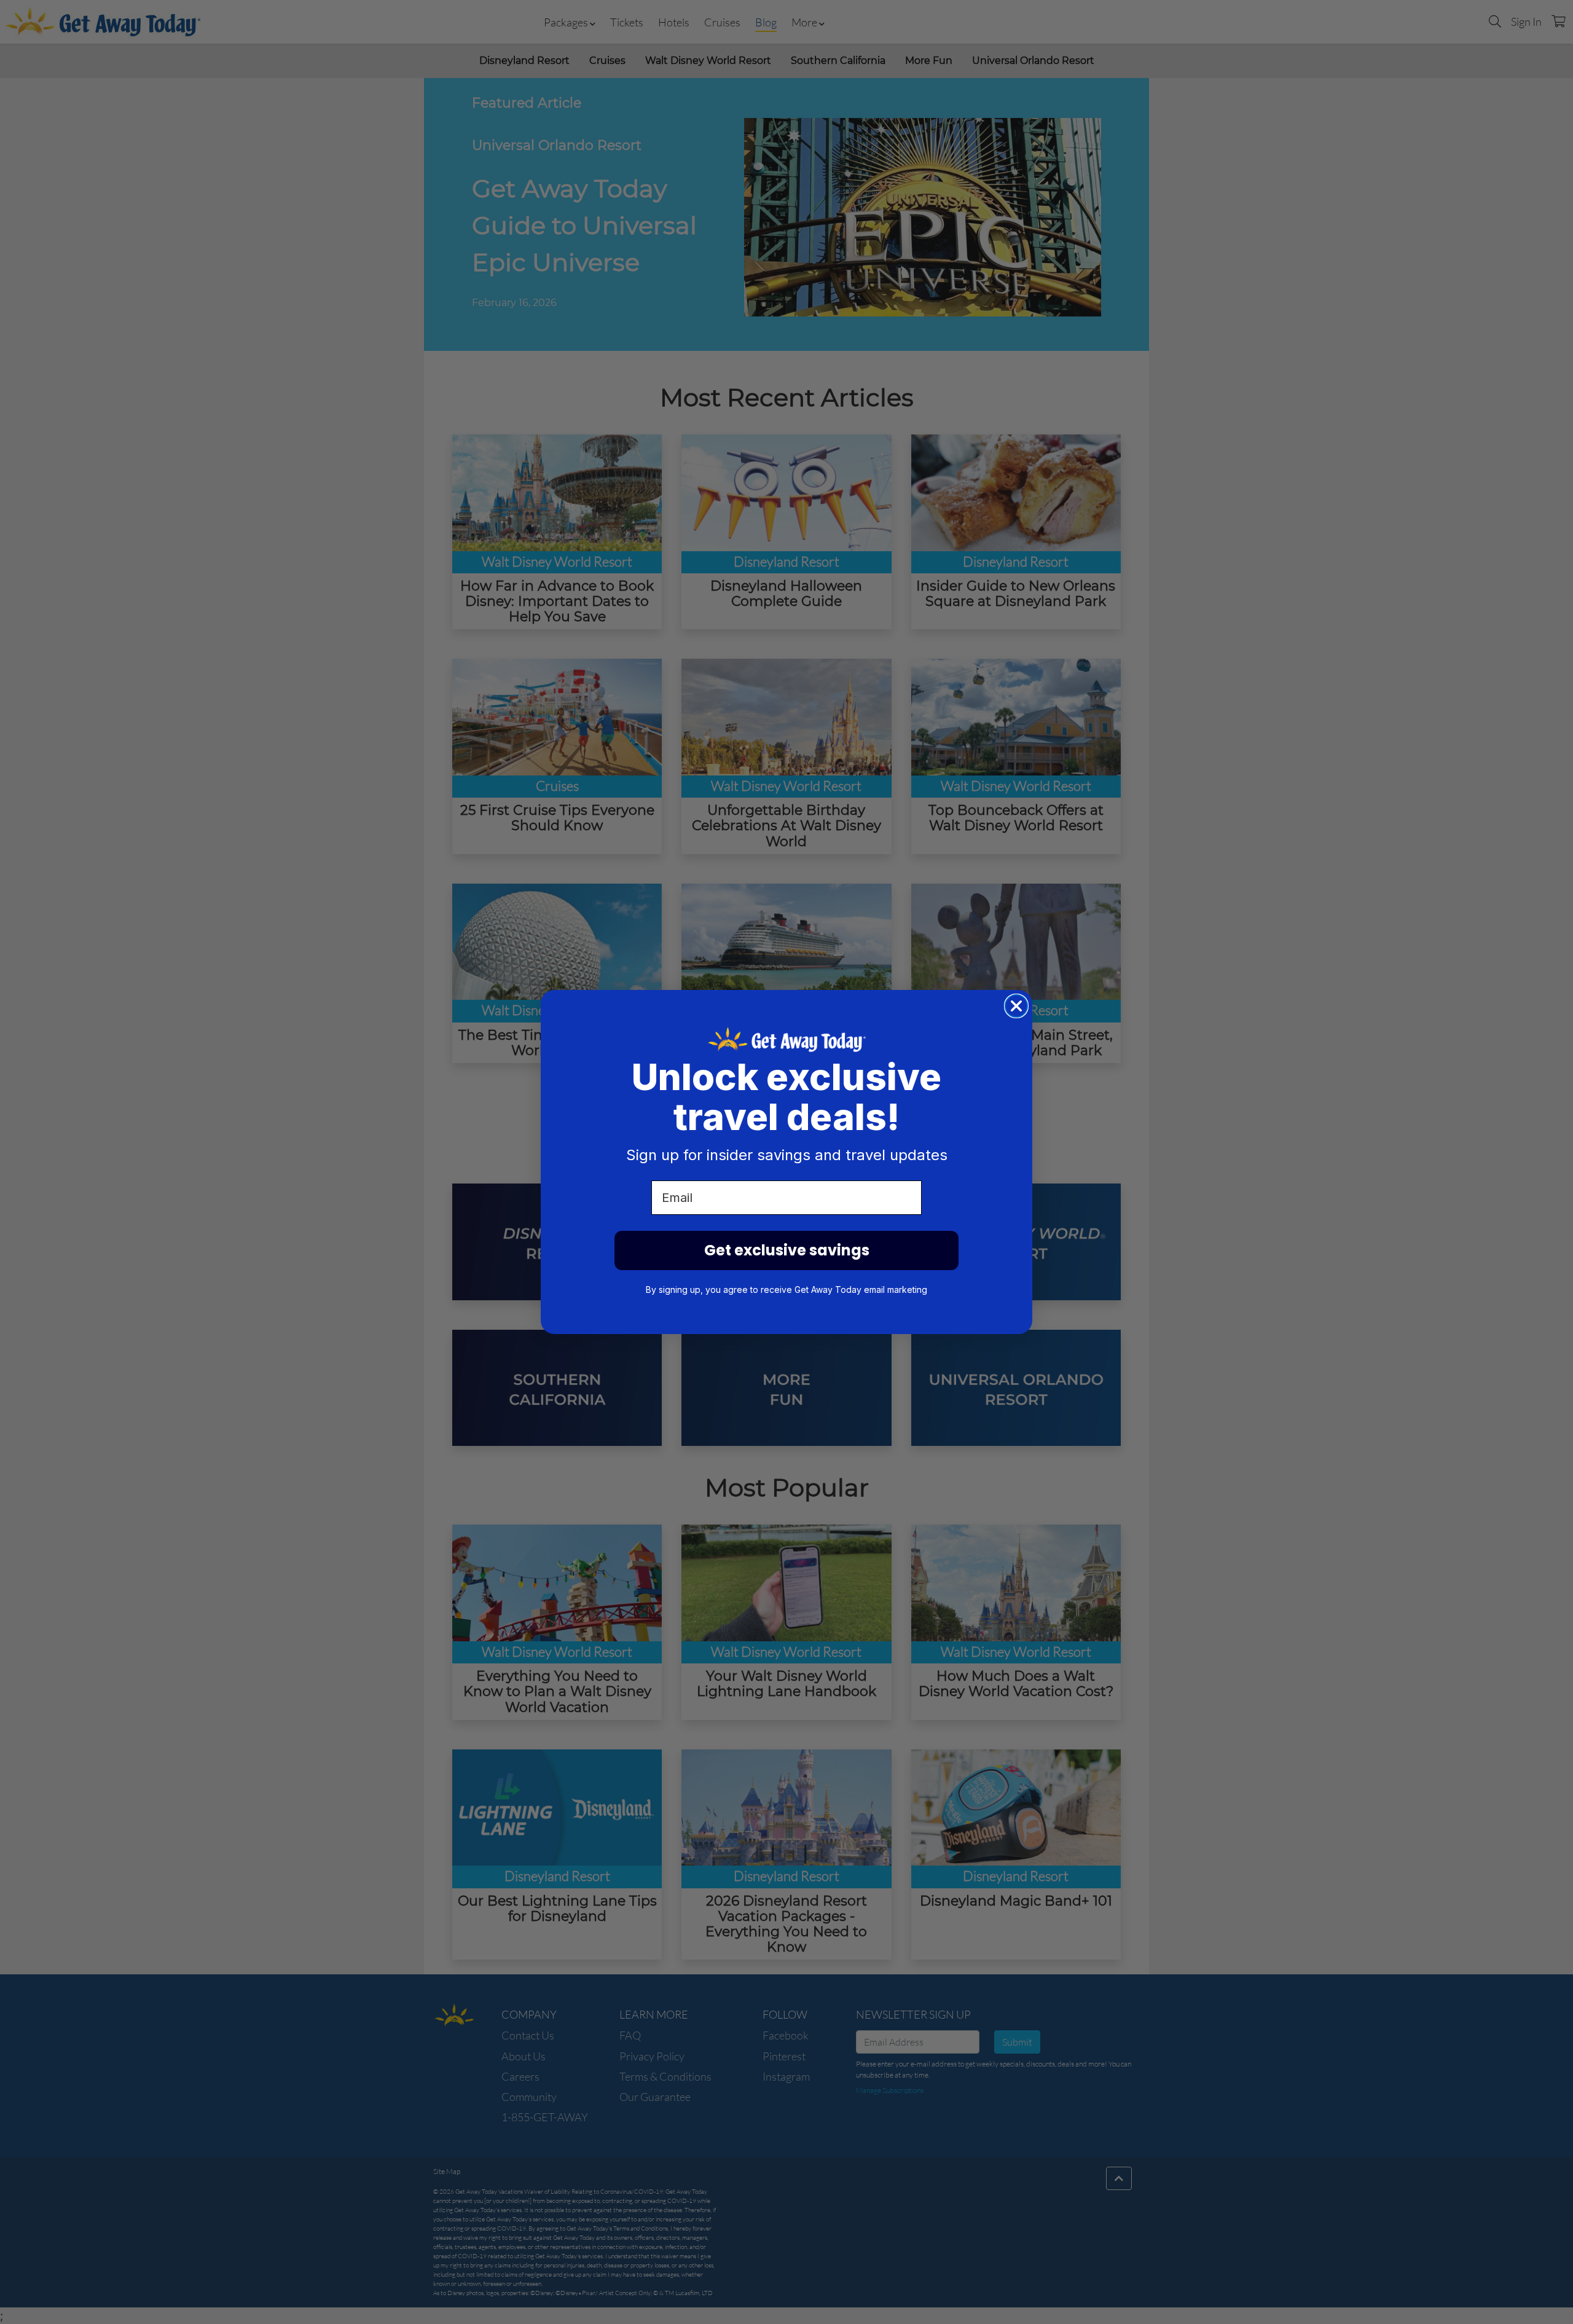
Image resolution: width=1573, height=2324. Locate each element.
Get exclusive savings (787, 1250)
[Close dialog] (1016, 1006)
